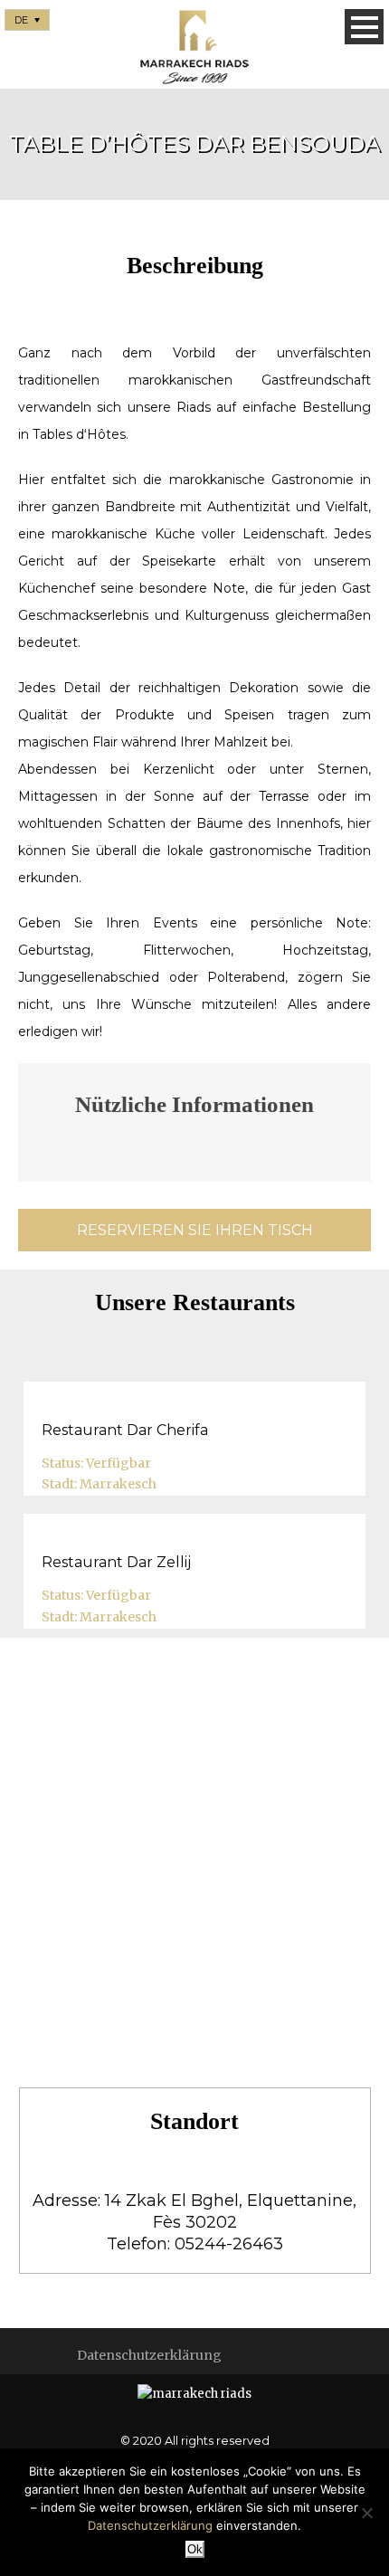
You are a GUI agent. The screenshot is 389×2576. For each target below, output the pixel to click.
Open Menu (364, 27)
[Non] (366, 2513)
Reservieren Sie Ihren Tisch (195, 1230)
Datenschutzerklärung (149, 2355)
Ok (195, 2549)
